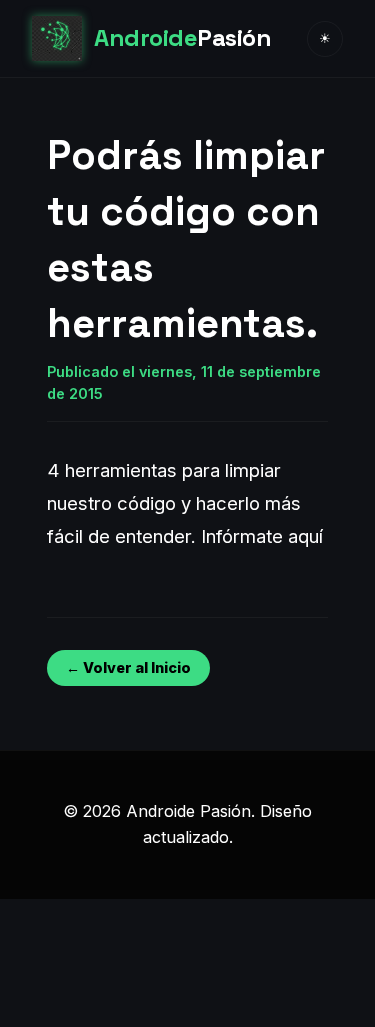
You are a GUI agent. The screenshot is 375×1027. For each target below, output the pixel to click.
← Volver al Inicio (128, 667)
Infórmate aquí (262, 536)
